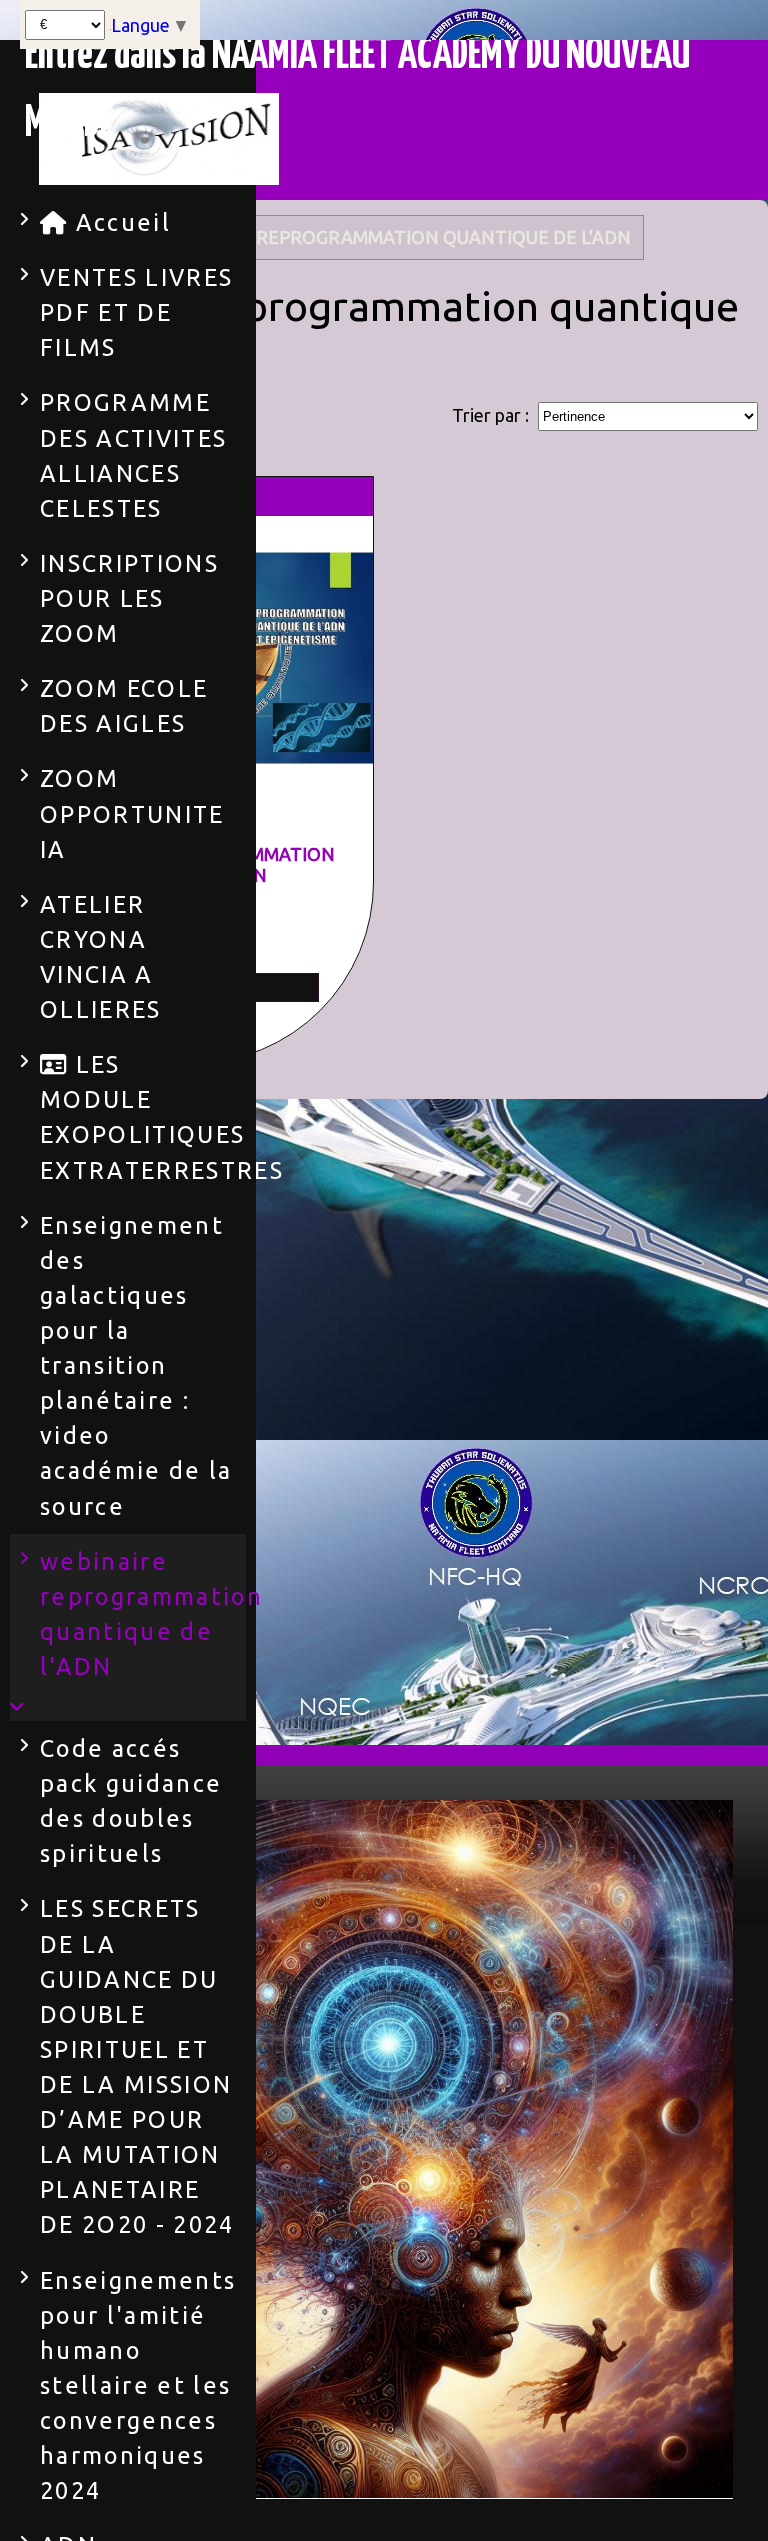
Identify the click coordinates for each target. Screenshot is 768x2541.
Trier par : (490, 415)
